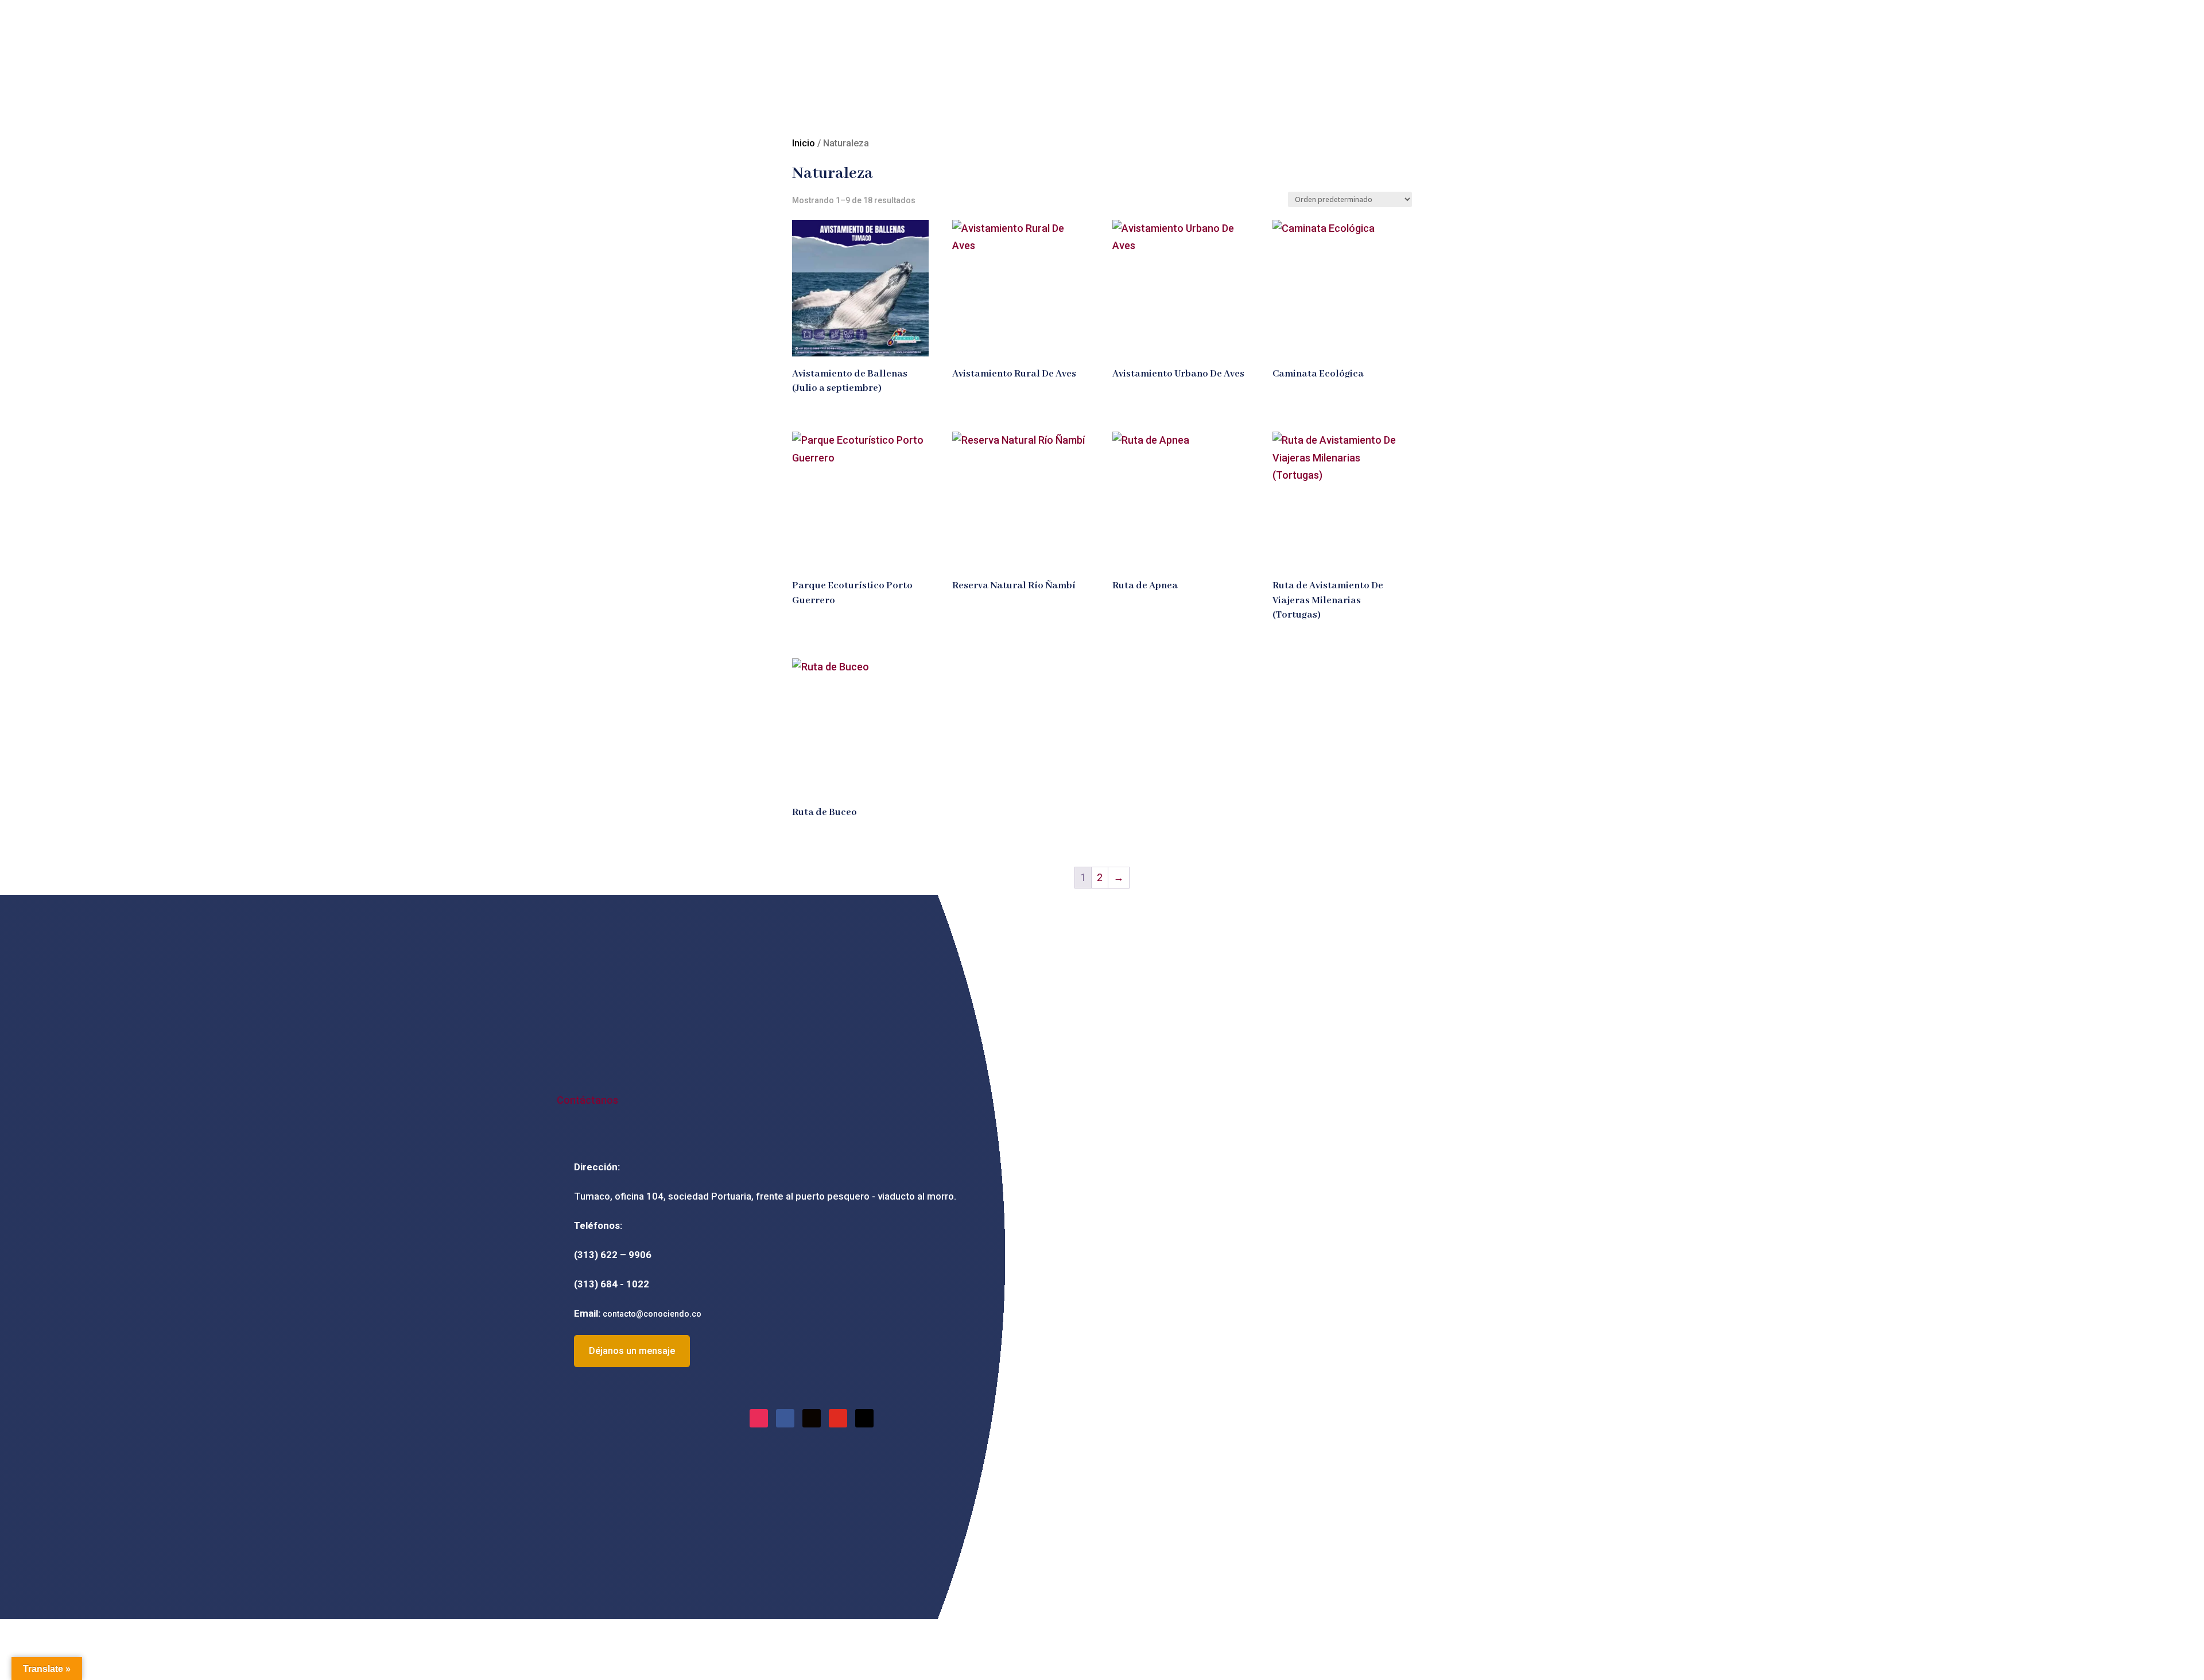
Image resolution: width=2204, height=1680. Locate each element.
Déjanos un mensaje (632, 1351)
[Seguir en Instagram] (759, 1418)
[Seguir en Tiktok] (812, 1418)
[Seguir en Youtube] (838, 1418)
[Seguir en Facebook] (785, 1418)
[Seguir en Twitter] (864, 1418)
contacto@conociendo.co (652, 1314)
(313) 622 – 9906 (613, 1255)
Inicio (804, 143)
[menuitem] (904, 100)
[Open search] (804, 100)
